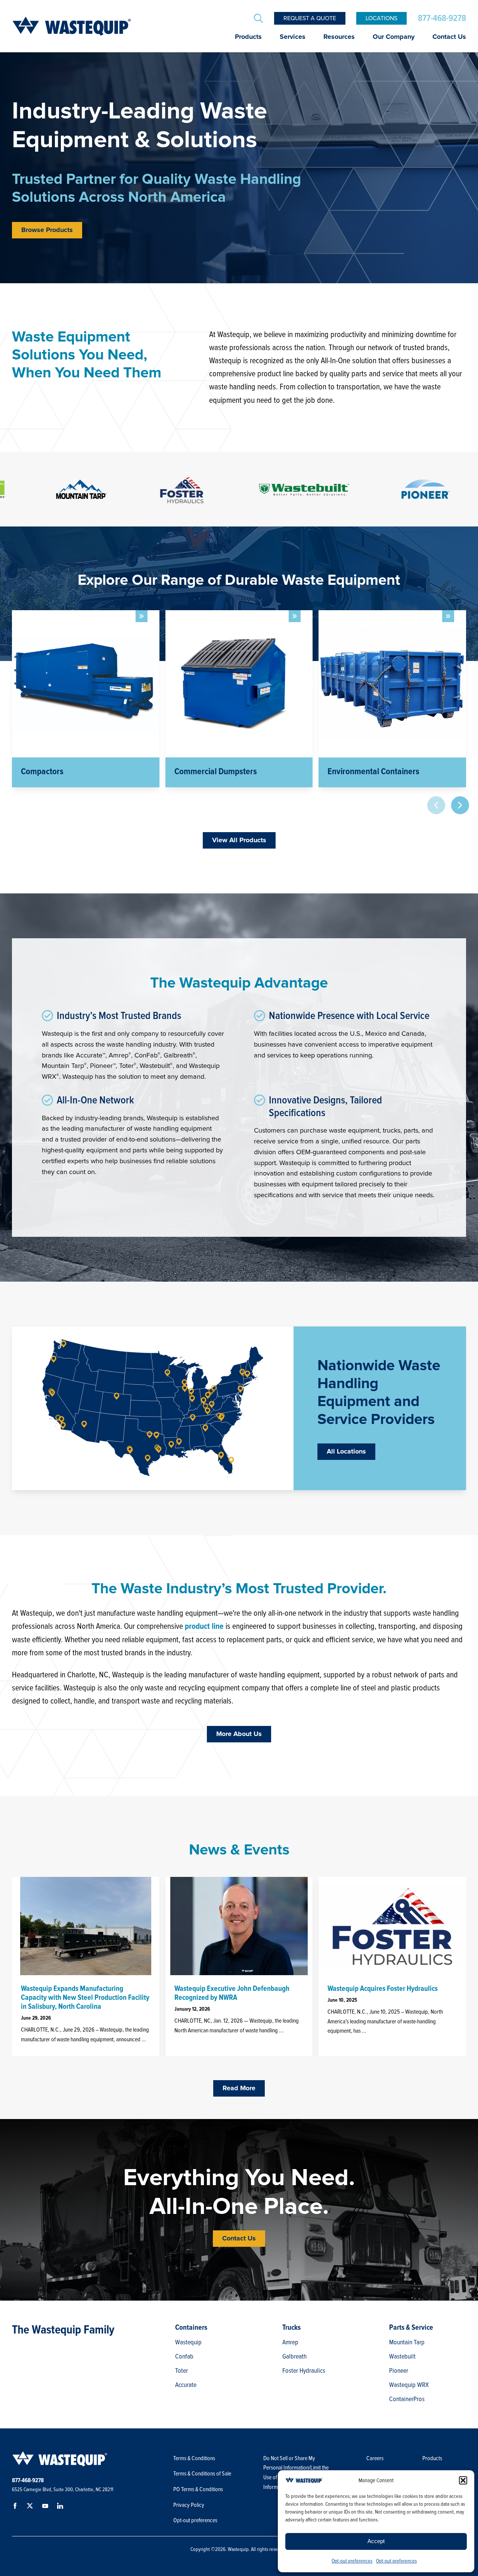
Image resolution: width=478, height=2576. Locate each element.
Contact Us (449, 37)
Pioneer (399, 2370)
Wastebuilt (402, 2356)
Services (293, 37)
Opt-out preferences (352, 2561)
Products (248, 37)
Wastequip (188, 2342)
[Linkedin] (61, 2507)
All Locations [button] (346, 1452)
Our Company (394, 37)
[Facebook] (16, 2507)
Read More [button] (239, 2088)
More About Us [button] (239, 1734)
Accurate (186, 2385)
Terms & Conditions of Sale (203, 2474)
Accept (376, 2541)
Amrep (290, 2342)
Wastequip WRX (409, 2385)
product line (204, 1626)
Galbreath (294, 2356)
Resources (339, 37)
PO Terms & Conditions (199, 2489)
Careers (375, 2458)
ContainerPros (407, 2399)
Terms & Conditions (194, 2458)
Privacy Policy (189, 2505)
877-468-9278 (442, 18)
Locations (381, 18)
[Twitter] (31, 2507)
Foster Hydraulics (304, 2370)
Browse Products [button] (47, 230)
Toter (181, 2370)
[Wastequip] (72, 26)
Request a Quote (310, 18)
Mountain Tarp (407, 2342)
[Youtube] (46, 2507)
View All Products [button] (239, 840)
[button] (463, 2480)
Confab (184, 2356)
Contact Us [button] (239, 2239)
